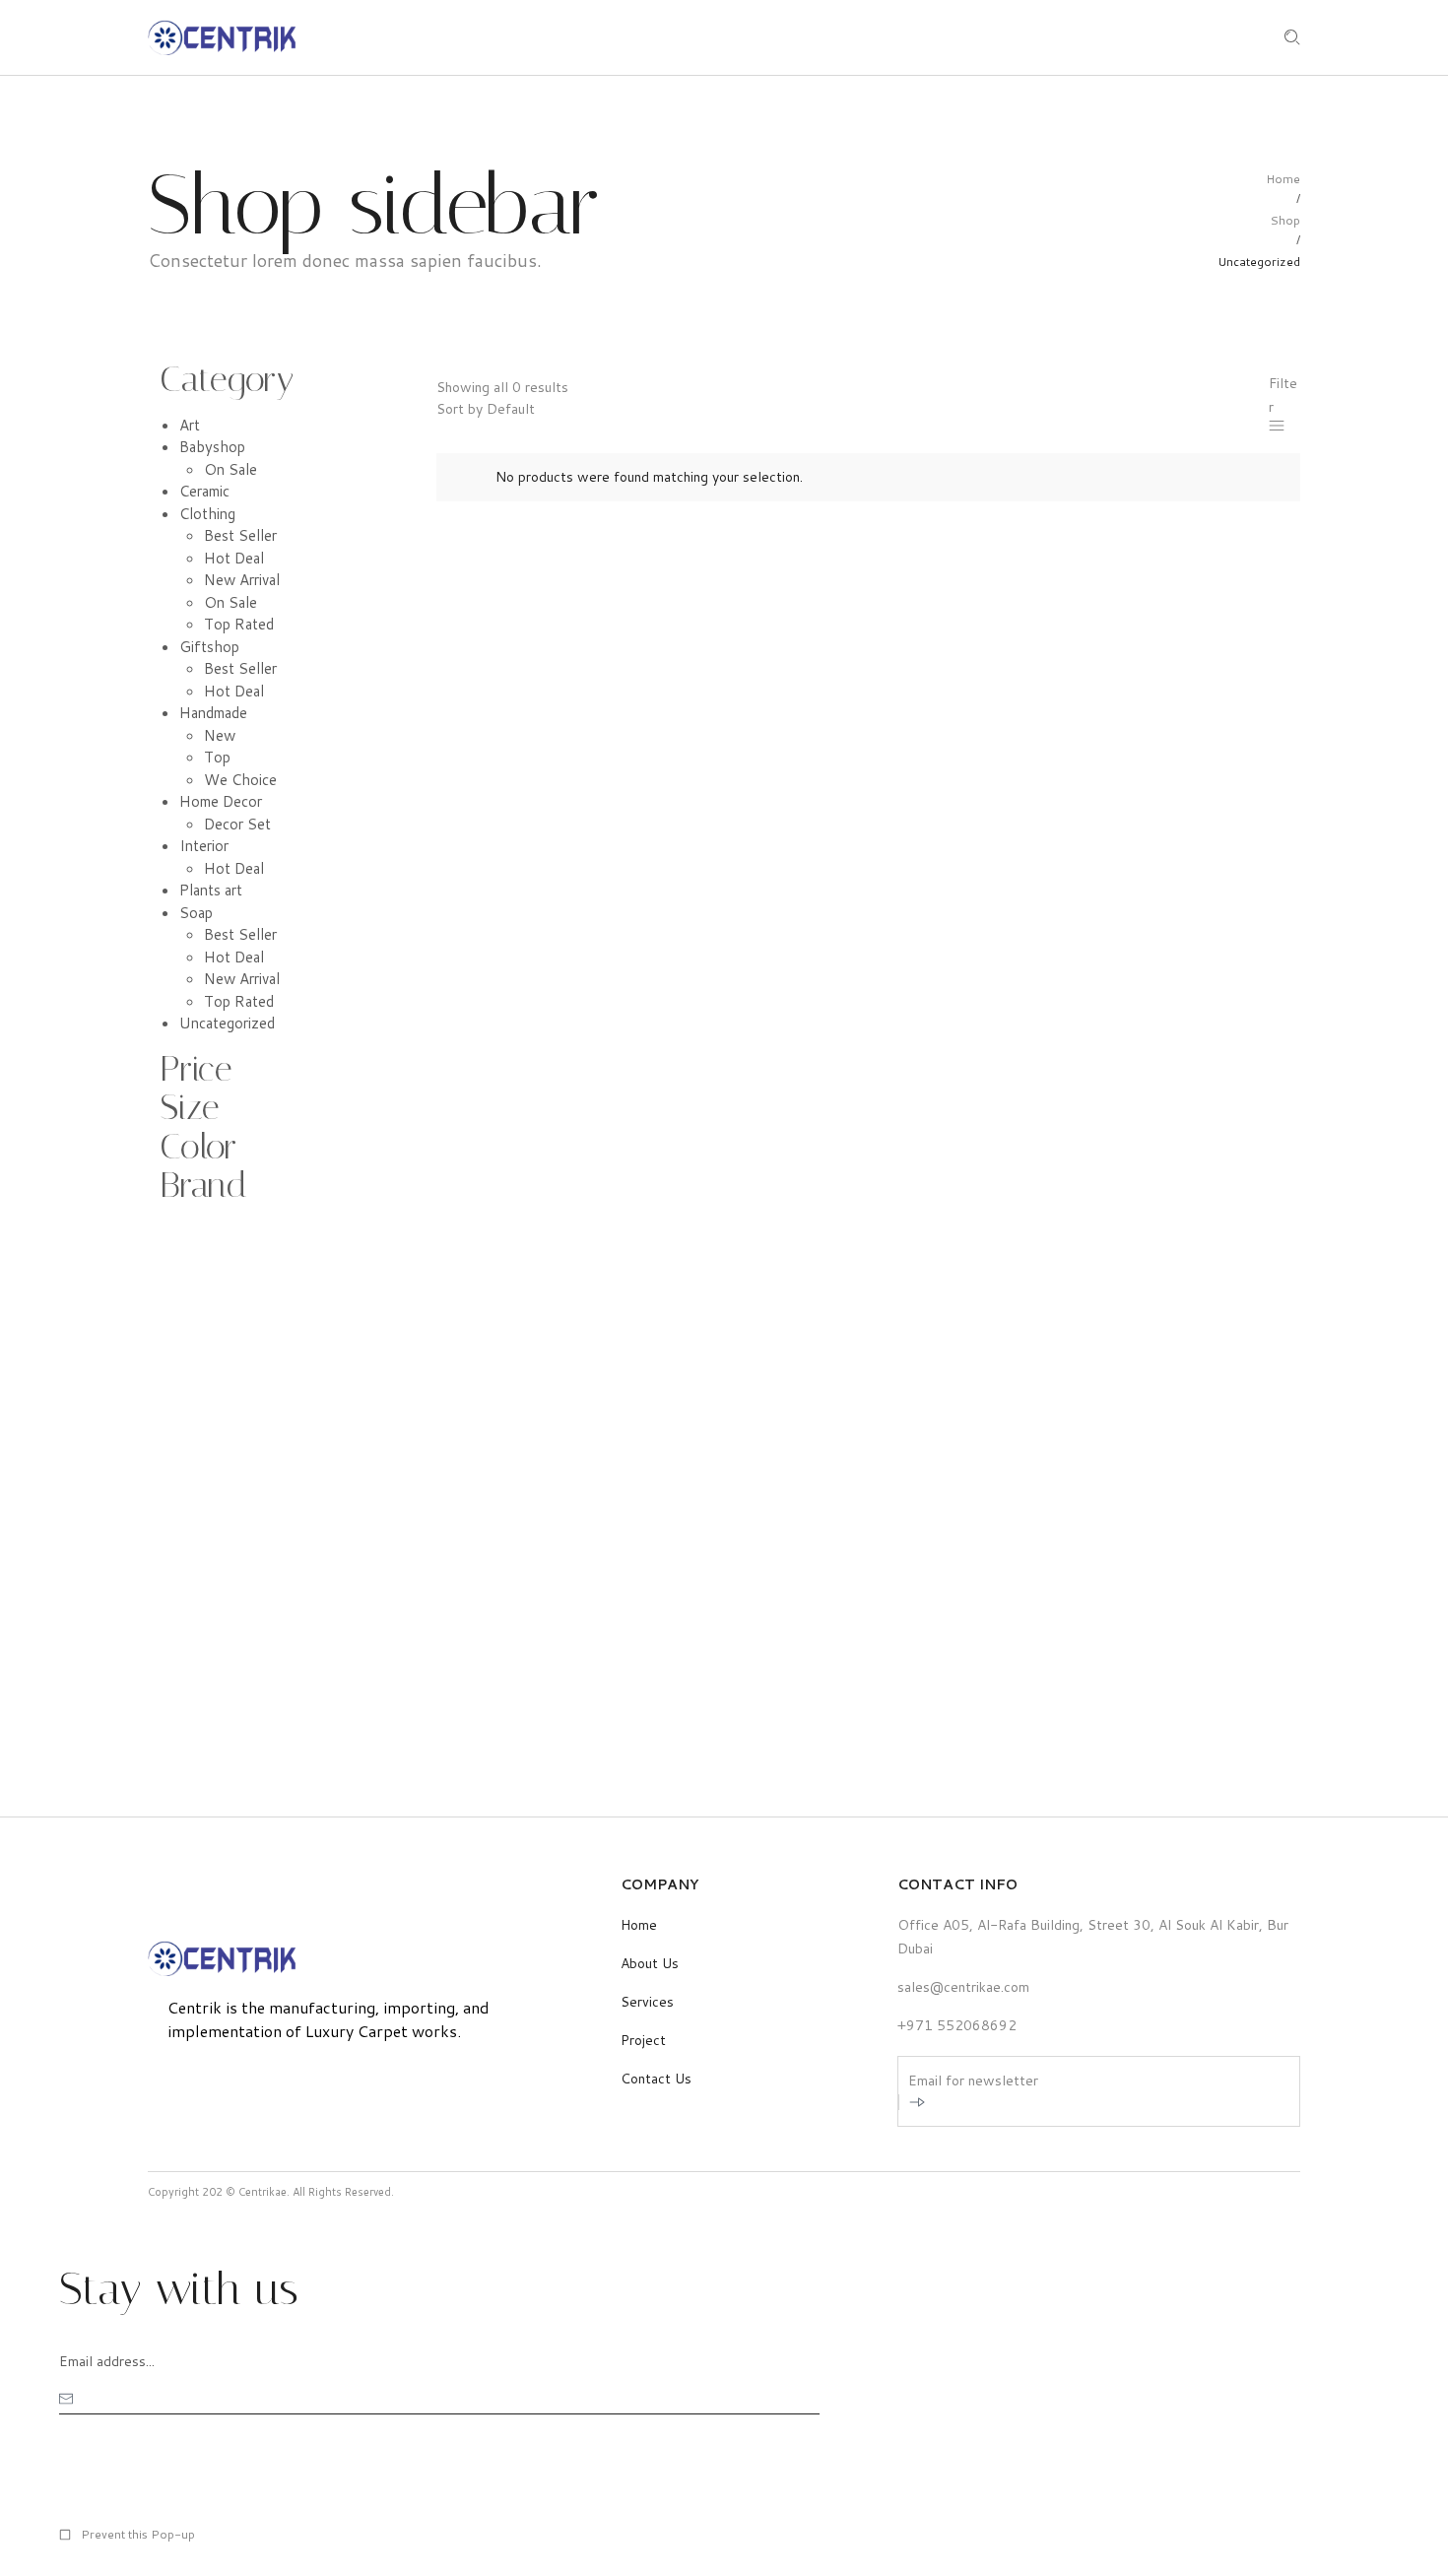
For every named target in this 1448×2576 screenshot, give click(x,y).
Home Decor (221, 801)
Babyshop (212, 447)
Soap (196, 913)
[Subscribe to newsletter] (917, 2102)
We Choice (240, 780)
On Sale (230, 469)
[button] (127, 2535)
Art (190, 425)
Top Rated (239, 624)
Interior (204, 846)
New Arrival (242, 580)
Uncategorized (227, 1023)
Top (217, 757)
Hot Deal (234, 558)
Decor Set (237, 824)
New (220, 735)
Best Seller (240, 535)
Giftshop (209, 647)
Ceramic (204, 491)
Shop (1285, 220)
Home (1283, 179)
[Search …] (1292, 37)
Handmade (213, 713)
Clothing (207, 514)
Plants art (211, 890)
